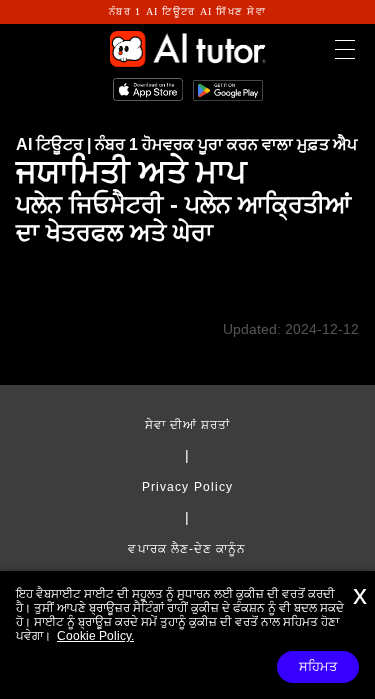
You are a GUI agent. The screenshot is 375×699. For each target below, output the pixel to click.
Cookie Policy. (95, 636)
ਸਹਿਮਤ (318, 666)
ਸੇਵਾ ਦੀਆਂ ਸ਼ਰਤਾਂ (188, 425)
